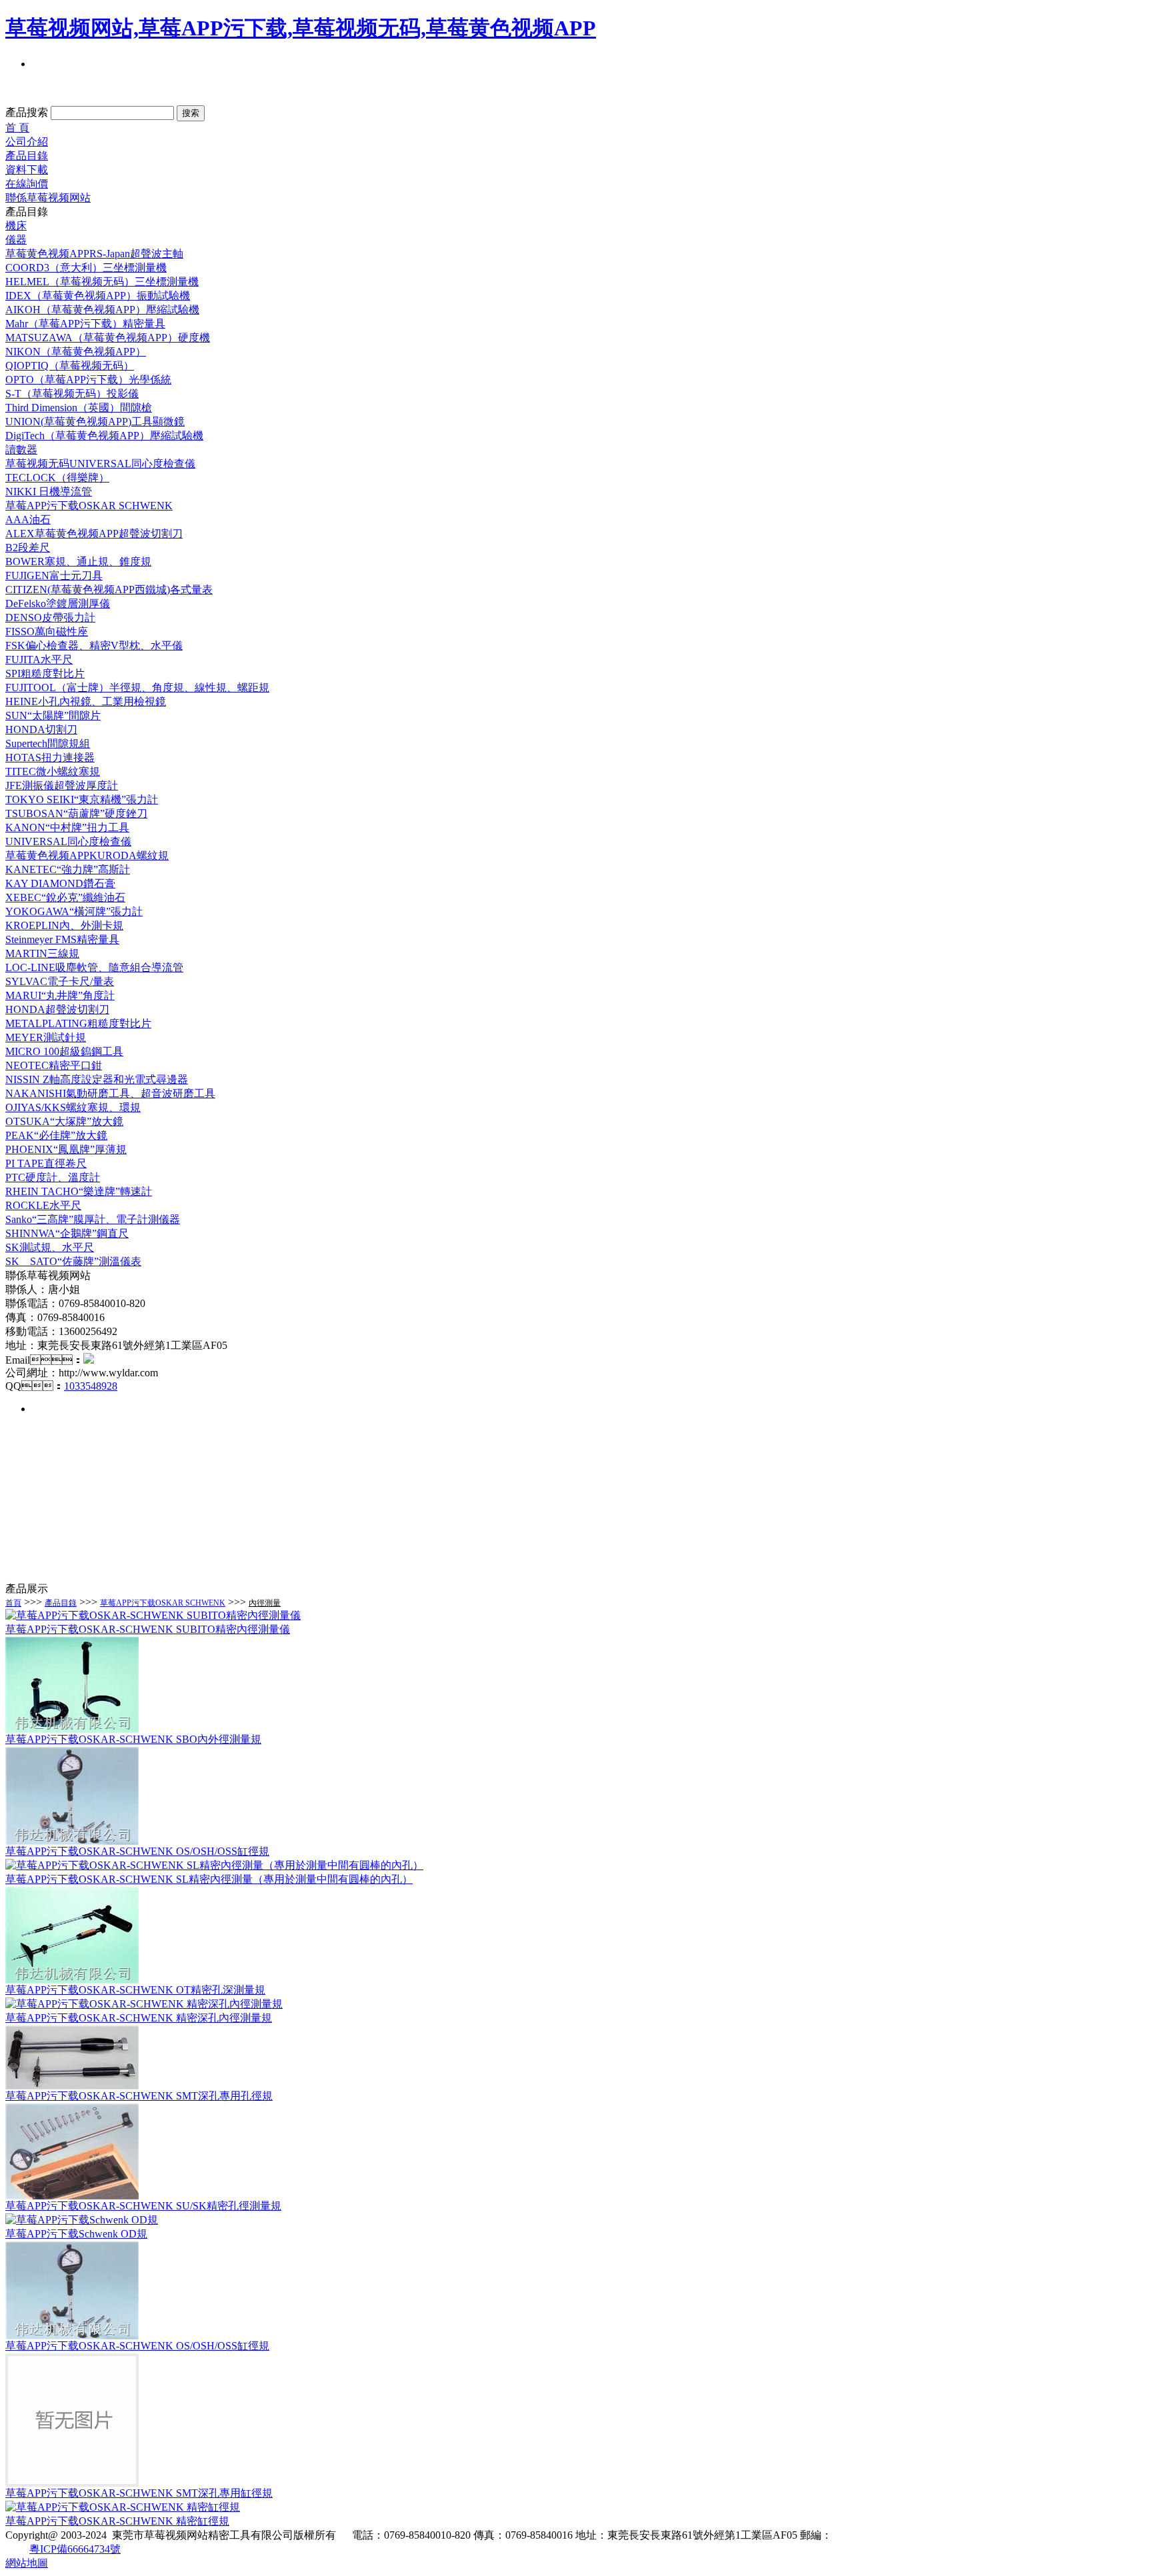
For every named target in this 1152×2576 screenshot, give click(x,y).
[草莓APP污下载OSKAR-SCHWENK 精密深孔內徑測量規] (144, 2004)
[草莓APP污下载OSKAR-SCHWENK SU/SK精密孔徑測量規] (72, 2196)
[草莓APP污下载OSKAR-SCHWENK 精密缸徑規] (123, 2507)
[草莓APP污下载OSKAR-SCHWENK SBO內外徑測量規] (72, 1729)
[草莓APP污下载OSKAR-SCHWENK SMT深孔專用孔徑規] (72, 2086)
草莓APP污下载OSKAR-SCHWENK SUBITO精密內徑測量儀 (148, 1629)
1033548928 (91, 1386)
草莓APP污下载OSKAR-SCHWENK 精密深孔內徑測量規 (139, 2018)
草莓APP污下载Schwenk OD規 (76, 2234)
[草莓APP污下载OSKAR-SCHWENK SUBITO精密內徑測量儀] (153, 1615)
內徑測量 (265, 1603)
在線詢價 (27, 184)
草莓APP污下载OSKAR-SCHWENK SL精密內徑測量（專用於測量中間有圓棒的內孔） (209, 1879)
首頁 (13, 1603)
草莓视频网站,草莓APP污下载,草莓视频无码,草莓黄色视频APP (301, 28)
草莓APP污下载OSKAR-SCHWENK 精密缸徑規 (117, 2521)
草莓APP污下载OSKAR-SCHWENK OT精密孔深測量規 (135, 1990)
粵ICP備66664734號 (75, 2549)
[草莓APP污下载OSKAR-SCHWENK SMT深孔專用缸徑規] (72, 2483)
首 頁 (17, 128)
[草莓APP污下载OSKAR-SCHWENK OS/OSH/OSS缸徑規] (72, 1841)
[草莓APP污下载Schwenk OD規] (82, 2220)
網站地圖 (27, 2563)
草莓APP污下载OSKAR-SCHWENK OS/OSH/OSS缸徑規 (137, 1851)
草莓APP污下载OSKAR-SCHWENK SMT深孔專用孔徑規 (139, 2096)
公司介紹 (27, 142)
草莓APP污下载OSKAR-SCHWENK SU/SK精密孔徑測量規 (143, 2206)
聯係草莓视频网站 (48, 198)
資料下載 (27, 170)
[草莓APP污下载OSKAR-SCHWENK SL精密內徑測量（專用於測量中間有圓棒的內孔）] (214, 1865)
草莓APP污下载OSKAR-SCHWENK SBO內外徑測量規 (133, 1739)
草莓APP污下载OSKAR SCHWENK (163, 1603)
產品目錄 (27, 156)
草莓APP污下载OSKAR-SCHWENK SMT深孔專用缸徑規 (139, 2493)
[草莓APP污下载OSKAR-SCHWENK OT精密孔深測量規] (72, 1980)
